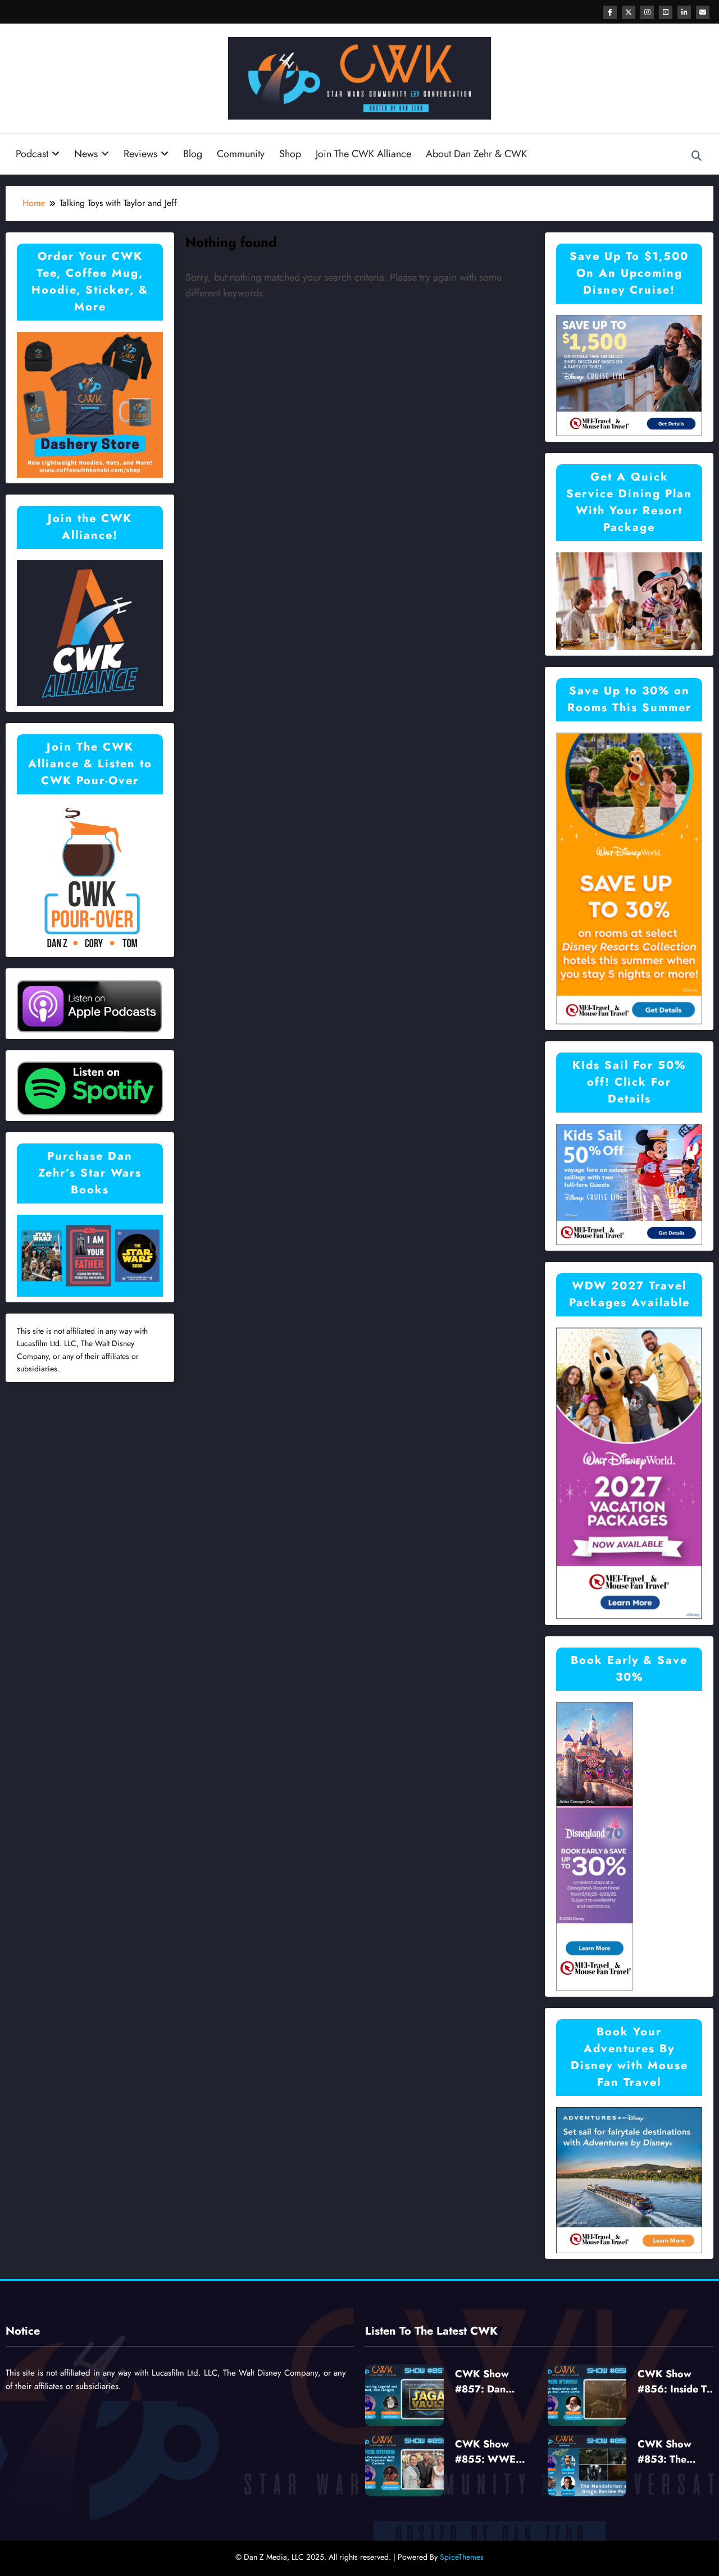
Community (241, 154)
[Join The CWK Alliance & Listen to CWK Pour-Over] (90, 877)
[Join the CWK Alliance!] (90, 632)
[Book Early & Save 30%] (595, 1846)
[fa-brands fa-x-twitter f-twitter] (629, 12)
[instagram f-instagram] (647, 12)
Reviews (140, 154)
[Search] (697, 156)
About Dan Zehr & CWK (476, 154)
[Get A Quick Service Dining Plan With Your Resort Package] (629, 600)
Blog (193, 154)
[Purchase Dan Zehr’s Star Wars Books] (90, 1255)
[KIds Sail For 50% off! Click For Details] (629, 1184)
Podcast (32, 154)
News (86, 154)
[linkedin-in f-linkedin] (684, 12)
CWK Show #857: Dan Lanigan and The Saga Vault (493, 2382)
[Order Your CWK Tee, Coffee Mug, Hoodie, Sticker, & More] (90, 403)
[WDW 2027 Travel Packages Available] (629, 1473)
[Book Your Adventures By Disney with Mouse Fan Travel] (629, 2179)
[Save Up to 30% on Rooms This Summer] (629, 878)
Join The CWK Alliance (363, 154)
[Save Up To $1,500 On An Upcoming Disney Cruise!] (629, 375)
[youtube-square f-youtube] (666, 12)
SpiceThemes (462, 2557)
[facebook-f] (610, 12)
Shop (290, 154)
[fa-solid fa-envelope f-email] (703, 12)
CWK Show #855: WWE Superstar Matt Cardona (490, 2452)
